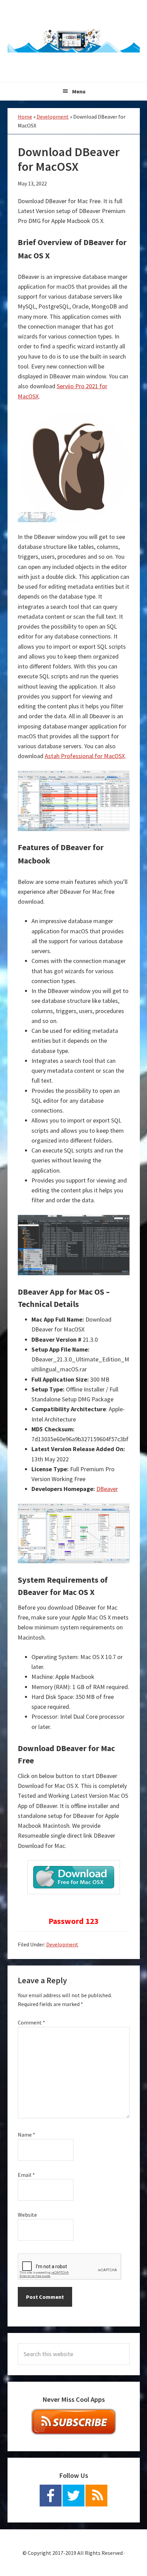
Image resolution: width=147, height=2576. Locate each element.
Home (25, 117)
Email (26, 2175)
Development (53, 117)
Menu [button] (79, 91)
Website (27, 2215)
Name (26, 2135)
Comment (31, 2022)
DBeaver (107, 1489)
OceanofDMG (74, 41)
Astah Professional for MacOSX (85, 756)
